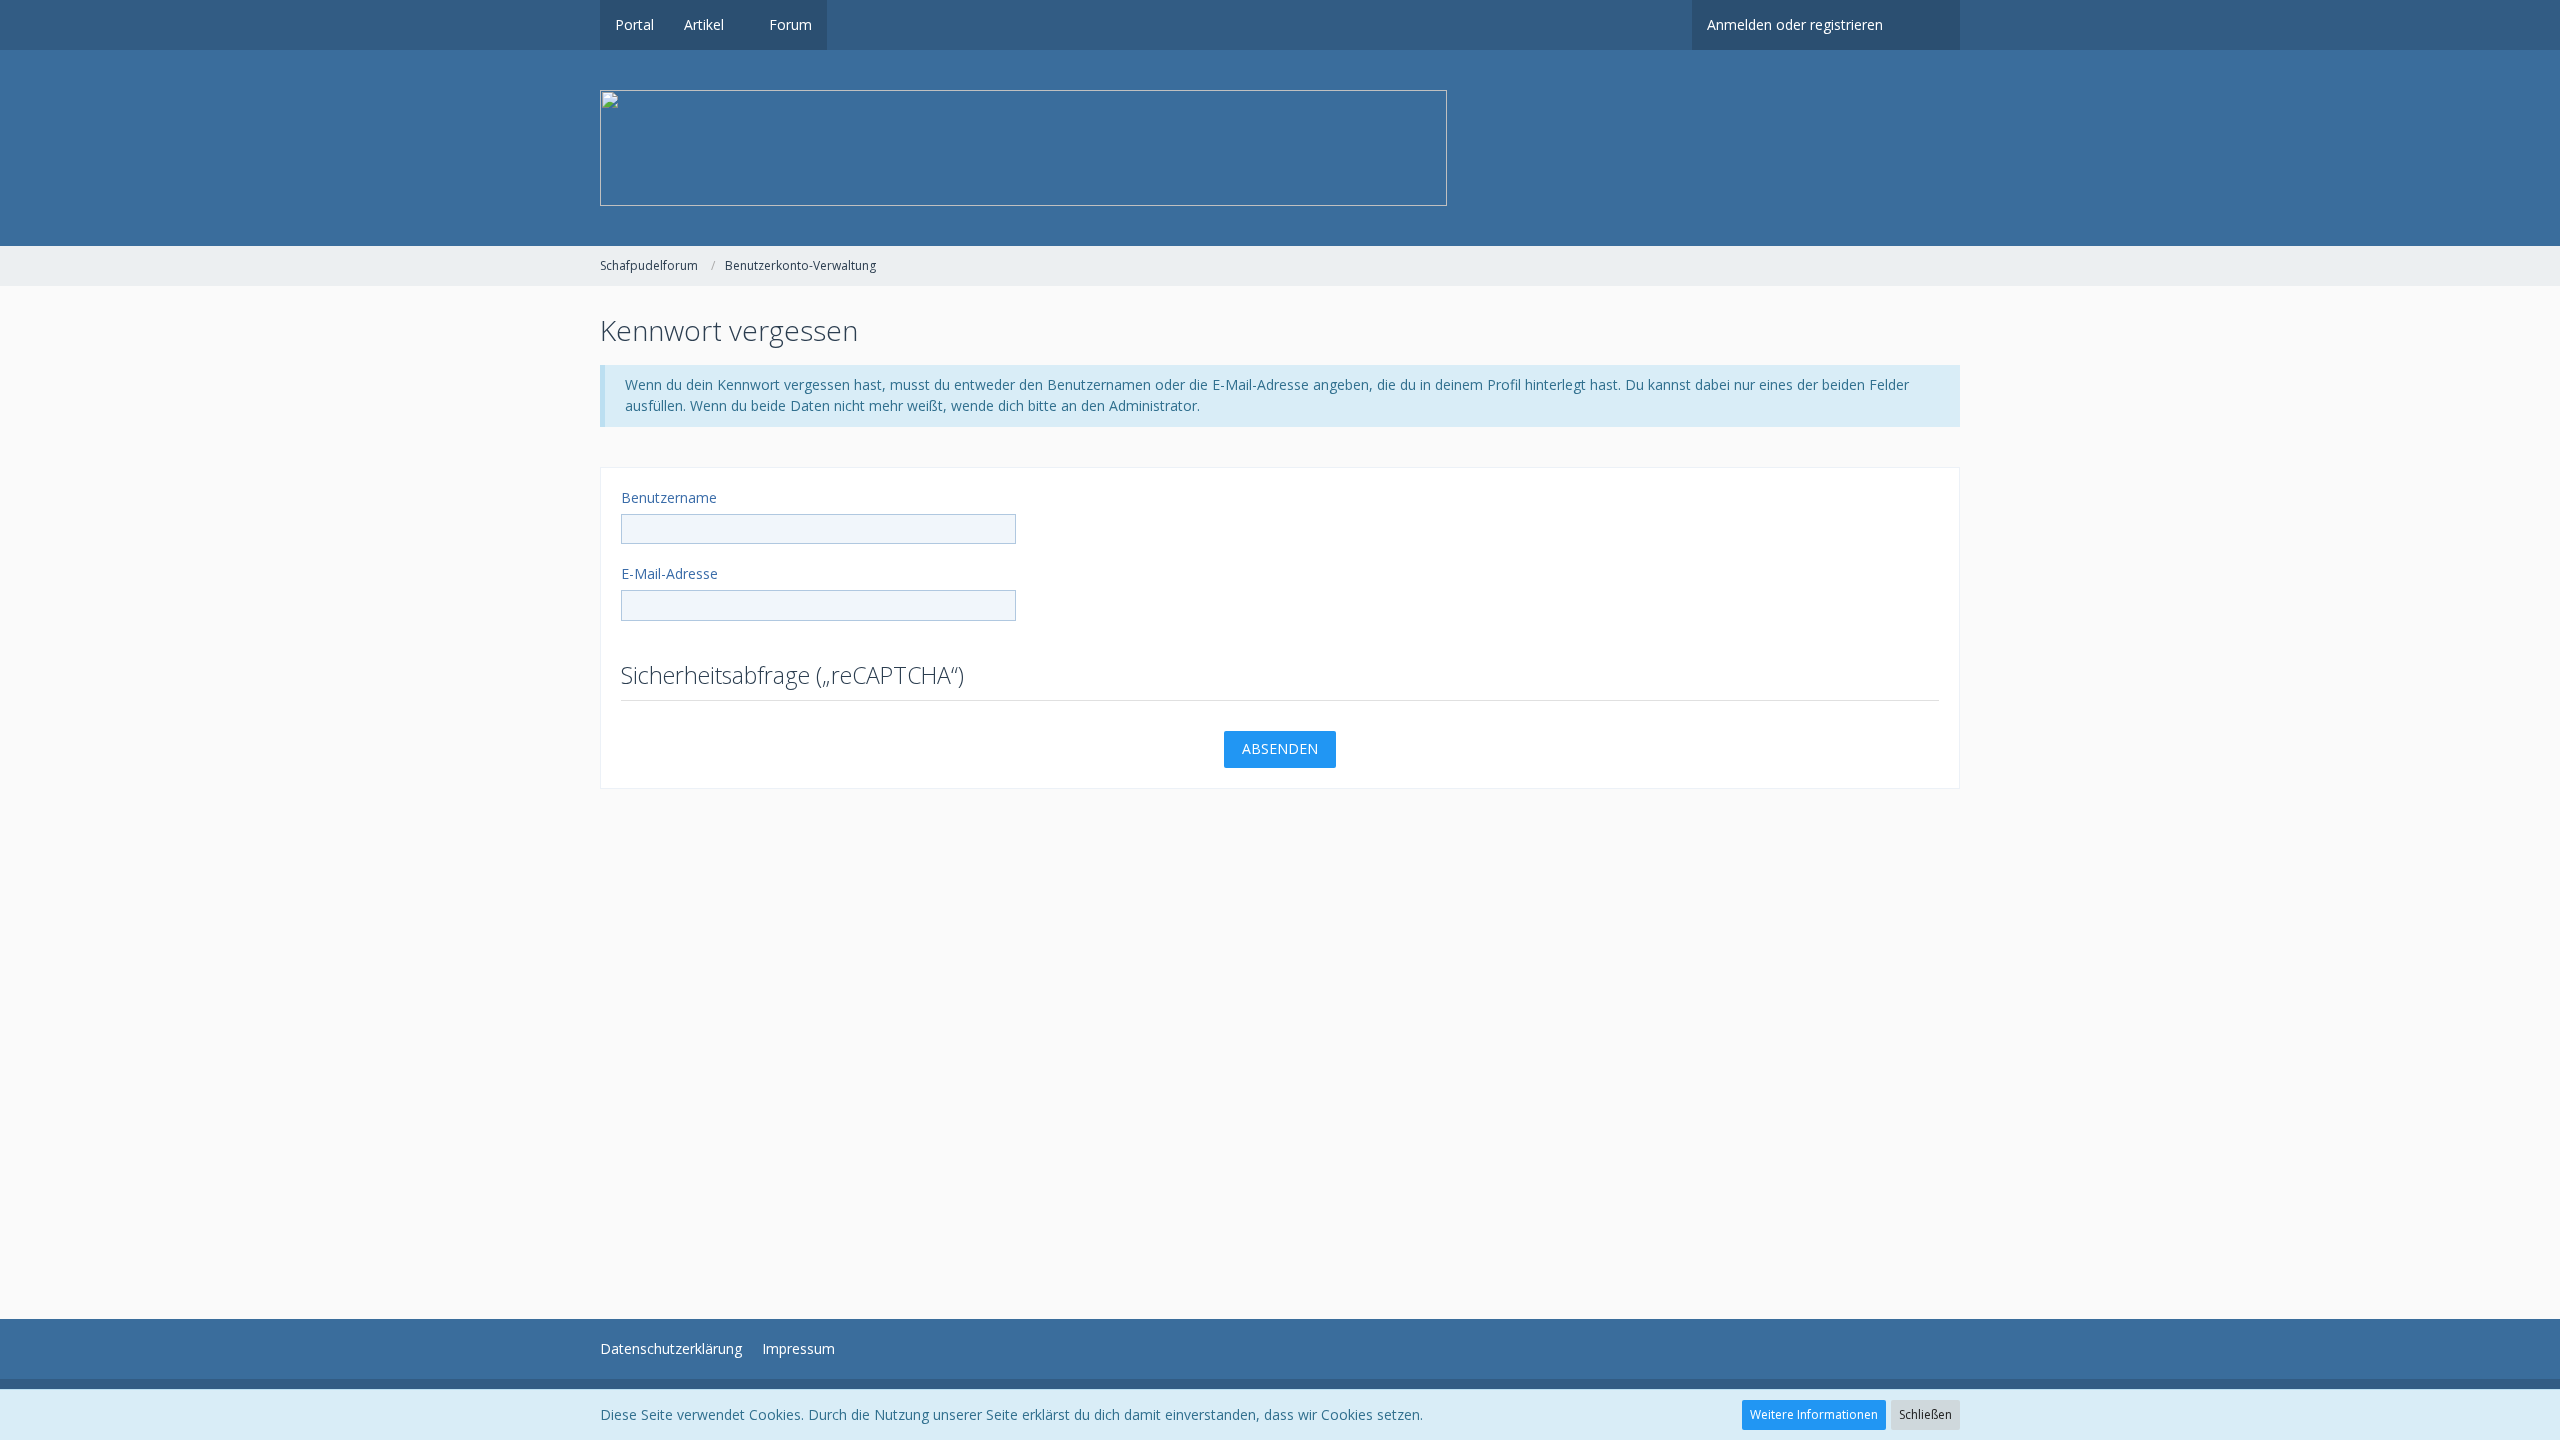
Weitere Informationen (1814, 1414)
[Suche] (1929, 25)
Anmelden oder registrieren (1795, 24)
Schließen (1925, 1414)
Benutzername (669, 497)
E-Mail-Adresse (669, 573)
